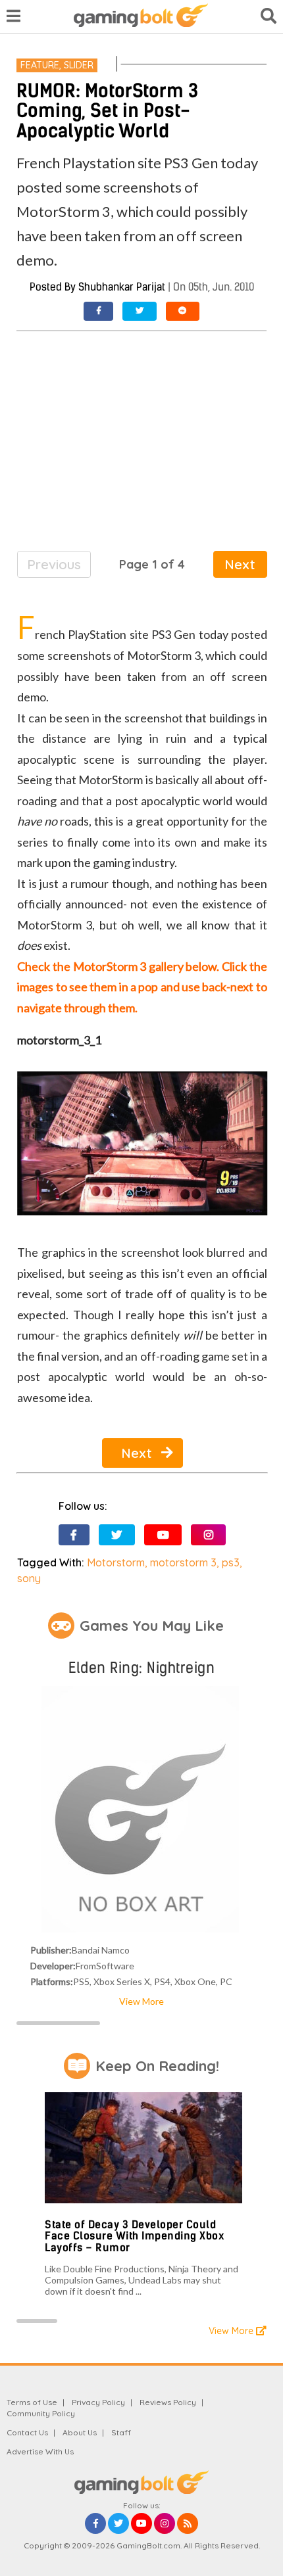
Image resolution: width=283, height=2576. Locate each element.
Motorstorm (116, 1562)
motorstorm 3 (183, 1562)
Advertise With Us (40, 2451)
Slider (79, 65)
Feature (40, 65)
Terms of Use (32, 2402)
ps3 (231, 1562)
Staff (121, 2432)
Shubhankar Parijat (122, 287)
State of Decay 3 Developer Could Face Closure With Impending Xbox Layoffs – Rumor (134, 2236)
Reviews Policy (168, 2402)
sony (29, 1578)
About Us (80, 2432)
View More (141, 2001)
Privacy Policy (98, 2402)
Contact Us (27, 2432)
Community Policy (41, 2413)
